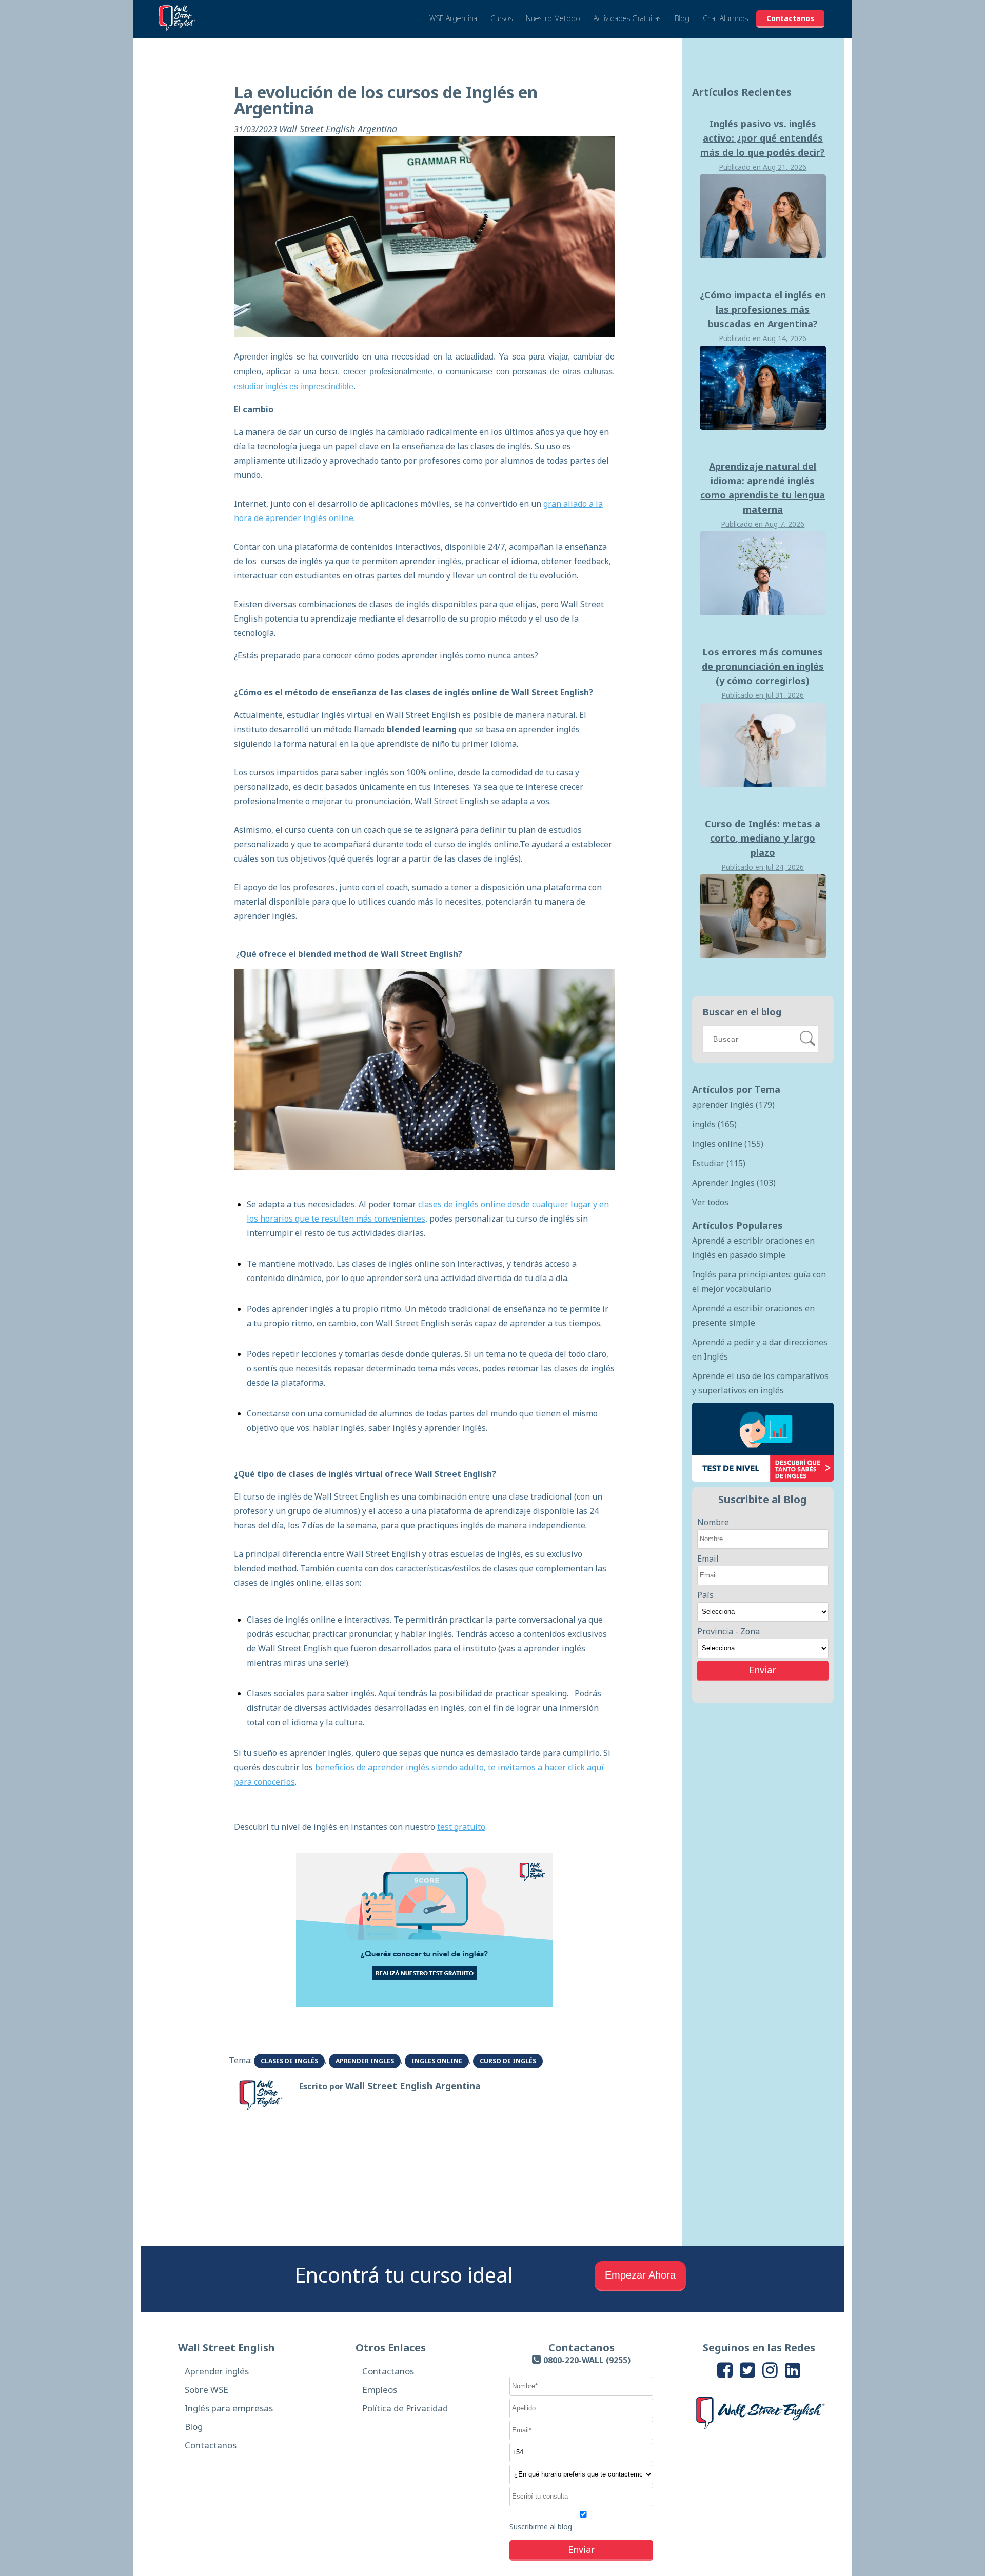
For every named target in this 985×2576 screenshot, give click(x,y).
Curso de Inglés (508, 2061)
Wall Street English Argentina (338, 129)
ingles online (437, 2061)
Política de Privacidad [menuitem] (405, 2408)
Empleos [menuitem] (380, 2390)
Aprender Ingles (365, 2061)
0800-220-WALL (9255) (587, 2360)
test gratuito (461, 1827)
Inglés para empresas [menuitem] (229, 2408)
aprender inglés (733, 1105)
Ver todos (710, 1202)
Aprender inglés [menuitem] (217, 2371)
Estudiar (719, 1163)
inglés (714, 1124)
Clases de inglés (289, 2061)
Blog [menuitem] (194, 2427)
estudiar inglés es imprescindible (294, 386)
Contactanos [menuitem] (211, 2445)
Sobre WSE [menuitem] (206, 2390)
